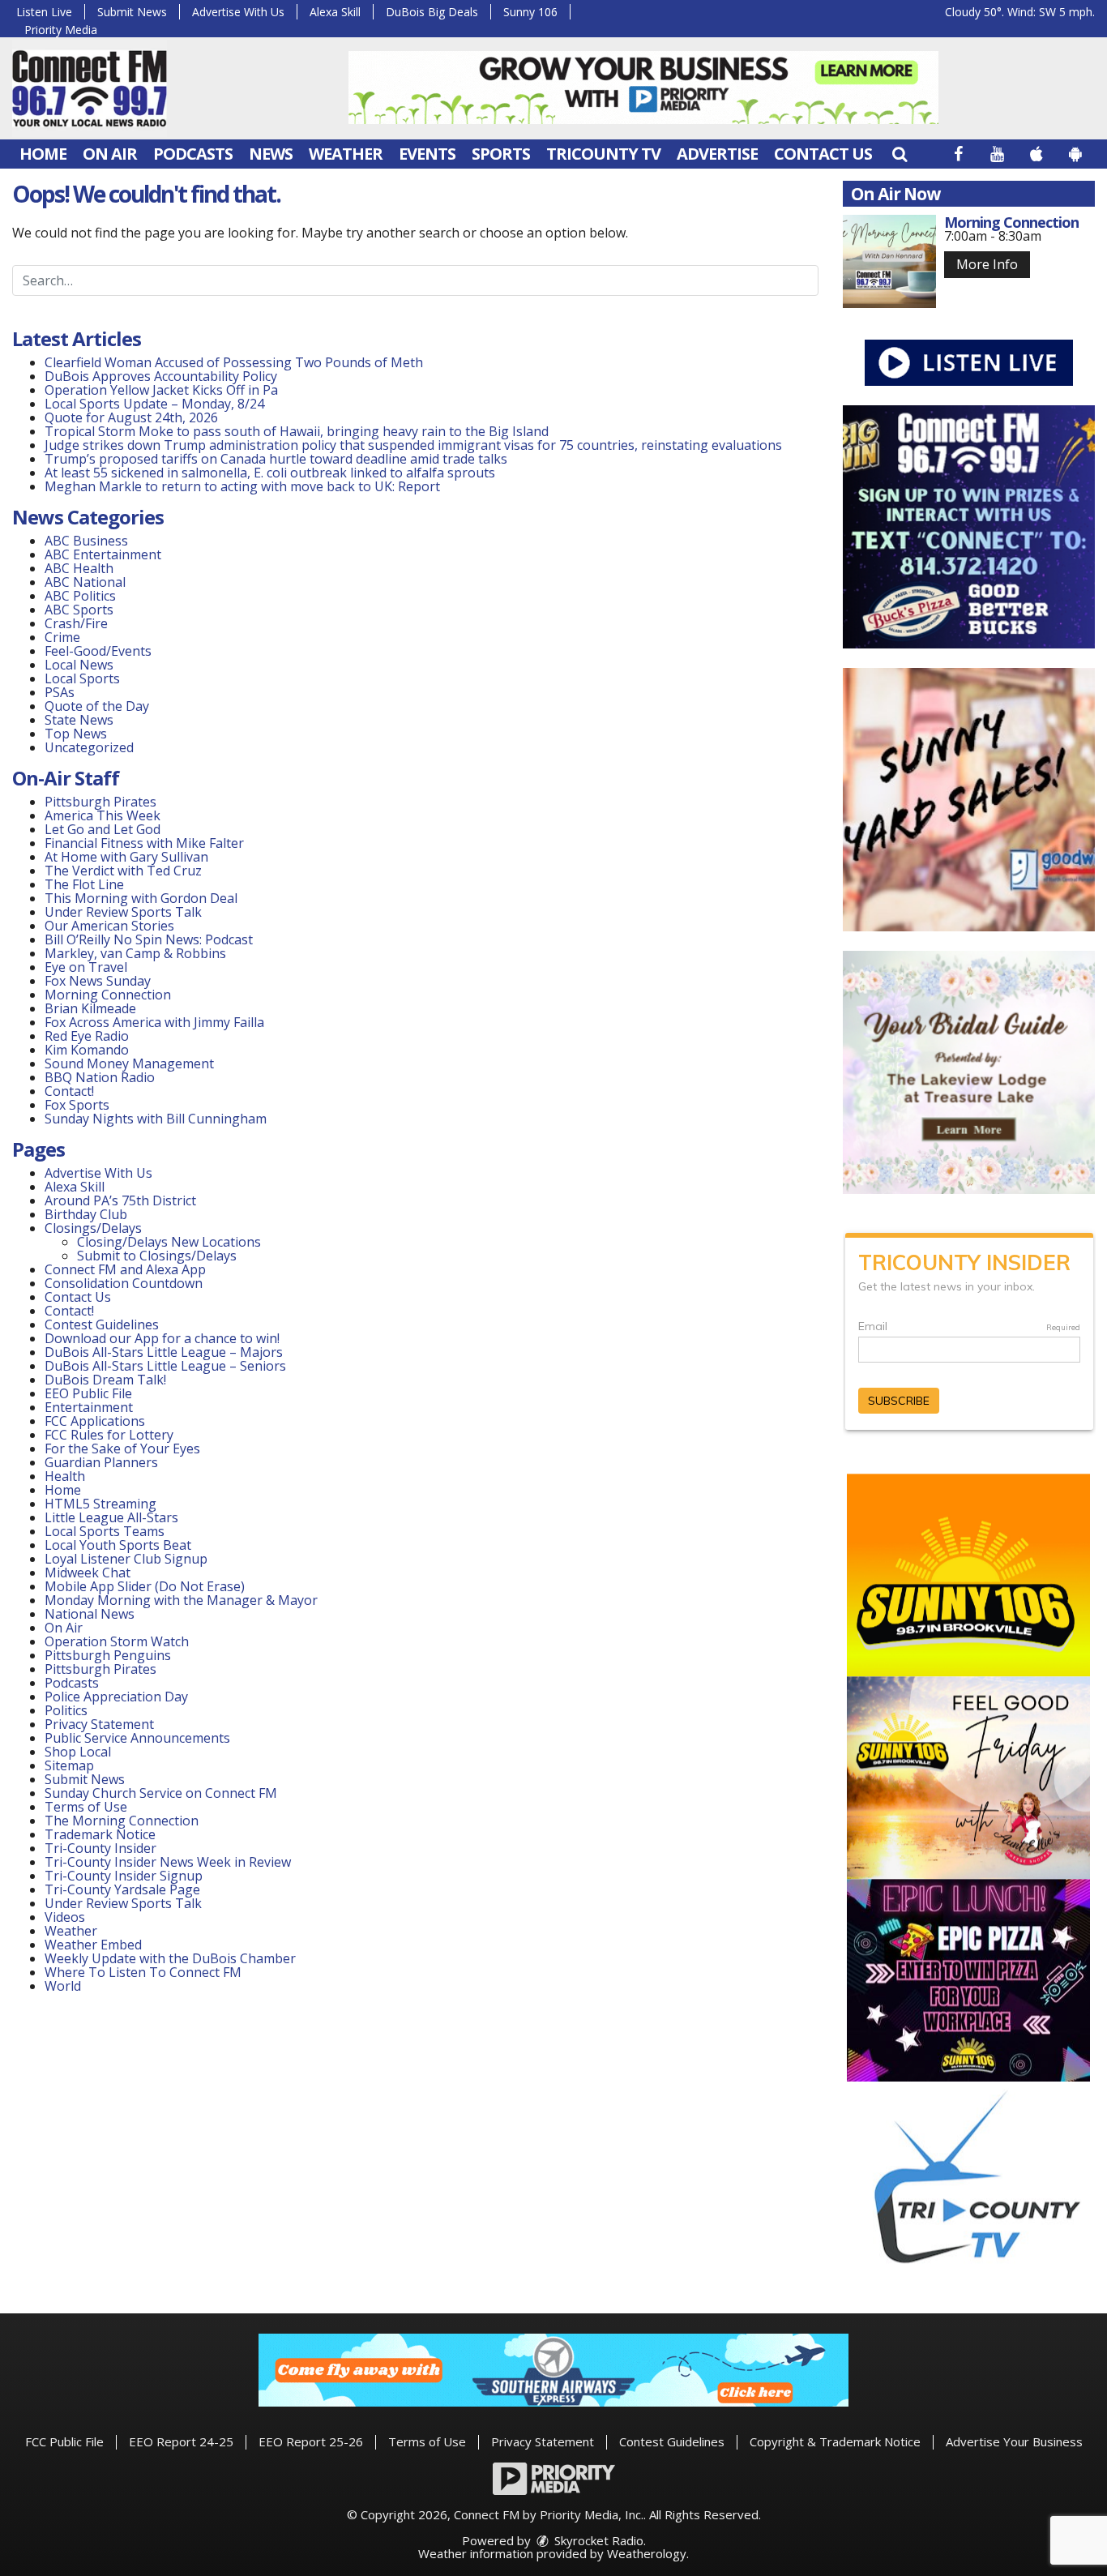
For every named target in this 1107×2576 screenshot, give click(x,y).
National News (90, 1614)
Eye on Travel (86, 967)
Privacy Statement (99, 1724)
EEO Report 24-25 (181, 2441)
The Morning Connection (122, 1821)
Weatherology (647, 2553)
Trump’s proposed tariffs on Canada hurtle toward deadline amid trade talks (276, 459)
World (63, 1986)
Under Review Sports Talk (123, 912)
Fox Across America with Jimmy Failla (154, 1022)
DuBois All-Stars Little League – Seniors (165, 1366)
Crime (62, 637)
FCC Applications (95, 1421)
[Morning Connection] (889, 261)
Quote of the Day (97, 706)
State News (79, 720)
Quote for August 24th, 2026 (131, 417)
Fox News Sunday (98, 981)
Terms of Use (86, 1807)
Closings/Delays (93, 1228)
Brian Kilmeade (90, 1008)
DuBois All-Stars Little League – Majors (164, 1352)
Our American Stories (109, 926)
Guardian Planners (101, 1462)
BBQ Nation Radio (100, 1077)
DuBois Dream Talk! (105, 1380)
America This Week (103, 815)
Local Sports (82, 678)
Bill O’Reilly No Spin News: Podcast (149, 939)
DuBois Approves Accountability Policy (161, 376)
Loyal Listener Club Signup (126, 1559)
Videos (65, 1917)
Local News (79, 665)
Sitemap (69, 1765)
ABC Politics (80, 596)
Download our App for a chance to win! (162, 1338)
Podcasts (193, 154)
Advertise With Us (238, 12)
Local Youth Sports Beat (118, 1545)
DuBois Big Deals (432, 12)
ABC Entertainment (103, 554)
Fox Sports (77, 1105)
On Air (110, 154)
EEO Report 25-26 (311, 2441)
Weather (346, 154)
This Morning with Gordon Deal (141, 898)
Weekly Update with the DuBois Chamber (170, 1958)
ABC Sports (79, 610)
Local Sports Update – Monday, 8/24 (154, 404)
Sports (501, 154)
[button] (900, 154)
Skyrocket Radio (597, 2540)
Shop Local (78, 1752)
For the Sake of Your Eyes (122, 1448)
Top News (76, 734)
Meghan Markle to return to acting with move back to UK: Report (242, 486)
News (271, 154)
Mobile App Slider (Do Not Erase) (145, 1586)
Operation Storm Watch (117, 1641)
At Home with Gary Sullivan (126, 857)
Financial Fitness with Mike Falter (144, 843)
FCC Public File (64, 2441)
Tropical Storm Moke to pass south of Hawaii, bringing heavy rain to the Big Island (297, 431)
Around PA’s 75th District (120, 1200)
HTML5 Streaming (100, 1504)
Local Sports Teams (105, 1531)
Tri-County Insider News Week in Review (168, 1862)
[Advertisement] (643, 88)
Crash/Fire (76, 623)
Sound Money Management (129, 1063)
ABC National (85, 582)
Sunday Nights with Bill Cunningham (156, 1119)
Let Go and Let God (103, 829)
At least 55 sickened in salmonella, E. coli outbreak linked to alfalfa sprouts (270, 473)
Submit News (132, 12)
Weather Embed (93, 1945)
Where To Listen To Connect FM (143, 1972)
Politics (66, 1710)
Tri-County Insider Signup (124, 1876)
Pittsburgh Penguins (108, 1655)
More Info (987, 264)
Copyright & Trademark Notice (835, 2441)
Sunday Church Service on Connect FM (161, 1793)
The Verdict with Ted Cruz (123, 871)
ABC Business (86, 541)
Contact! (69, 1091)
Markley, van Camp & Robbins (135, 953)
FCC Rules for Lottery (109, 1435)
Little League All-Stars (111, 1517)
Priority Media (61, 30)
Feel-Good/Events (98, 651)
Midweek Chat (88, 1573)
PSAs (60, 692)
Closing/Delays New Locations (169, 1242)
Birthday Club (86, 1214)
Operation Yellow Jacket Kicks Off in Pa (161, 390)
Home (43, 154)
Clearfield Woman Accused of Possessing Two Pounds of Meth (234, 362)
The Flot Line (84, 884)
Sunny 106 (530, 12)
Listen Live (44, 12)
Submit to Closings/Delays (157, 1256)
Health (65, 1476)
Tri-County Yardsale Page (122, 1889)
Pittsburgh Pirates (100, 802)
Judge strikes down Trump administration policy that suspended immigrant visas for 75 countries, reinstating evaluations (413, 445)
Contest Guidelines (102, 1324)
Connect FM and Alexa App (125, 1269)
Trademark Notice (100, 1834)
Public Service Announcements (137, 1738)
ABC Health (79, 568)
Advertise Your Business (1014, 2441)
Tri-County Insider (100, 1848)
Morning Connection (108, 995)
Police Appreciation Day (116, 1697)
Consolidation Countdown (124, 1283)
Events (427, 154)
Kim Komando (87, 1050)
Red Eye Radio (87, 1036)
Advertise (717, 154)
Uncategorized (89, 747)
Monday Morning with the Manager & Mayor (181, 1600)
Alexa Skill (335, 12)
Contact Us (823, 154)
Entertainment (89, 1407)
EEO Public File (88, 1393)
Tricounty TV (603, 154)
